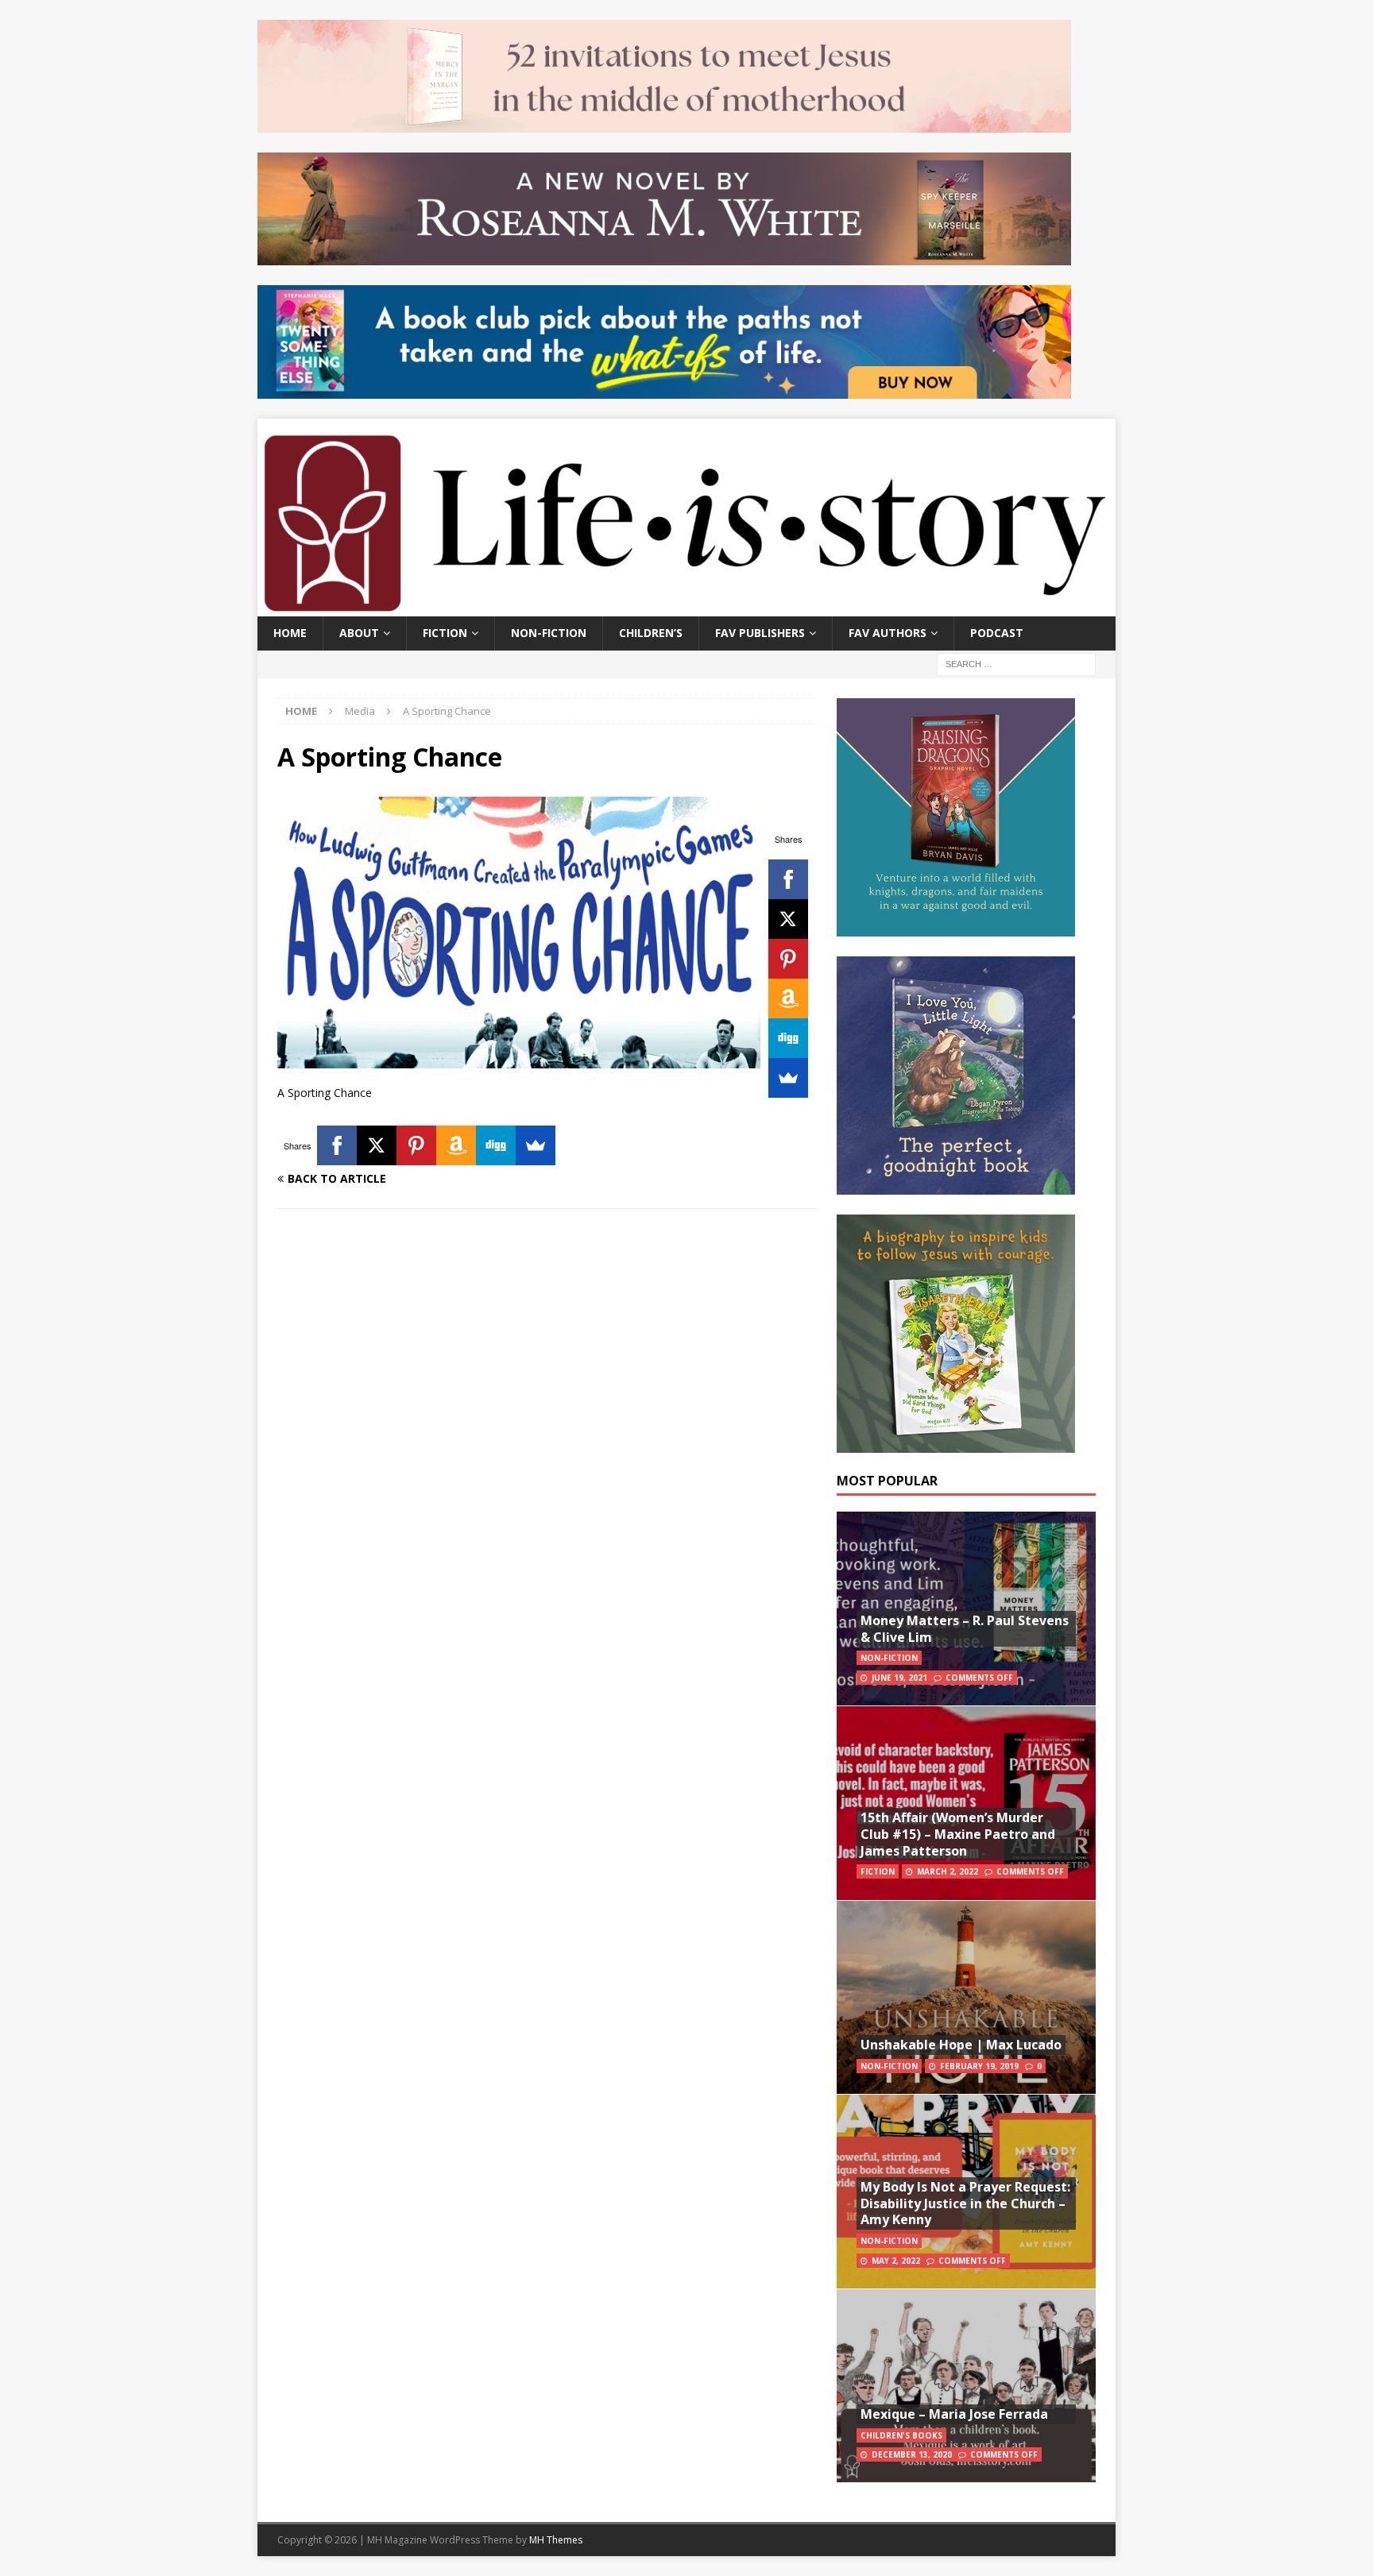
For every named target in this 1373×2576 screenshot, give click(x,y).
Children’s (651, 633)
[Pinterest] (788, 959)
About (359, 633)
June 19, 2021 (899, 1678)
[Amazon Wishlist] (788, 998)
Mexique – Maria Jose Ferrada (954, 2414)
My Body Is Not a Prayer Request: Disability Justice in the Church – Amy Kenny (965, 2203)
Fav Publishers (760, 633)
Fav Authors (888, 633)
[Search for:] (1016, 663)
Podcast (997, 633)
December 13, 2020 (912, 2454)
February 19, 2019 (979, 2066)
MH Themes (556, 2540)
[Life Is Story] (686, 607)
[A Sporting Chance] (519, 1059)
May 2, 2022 (896, 2261)
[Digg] (788, 1038)
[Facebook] (788, 879)
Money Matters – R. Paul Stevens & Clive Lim (965, 1629)
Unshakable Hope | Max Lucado (961, 2045)
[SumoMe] (788, 1078)
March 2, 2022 (948, 1871)
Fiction (445, 633)
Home (290, 633)
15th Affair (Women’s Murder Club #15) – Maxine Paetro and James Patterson (958, 1834)
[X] (788, 919)
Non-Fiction (549, 633)
